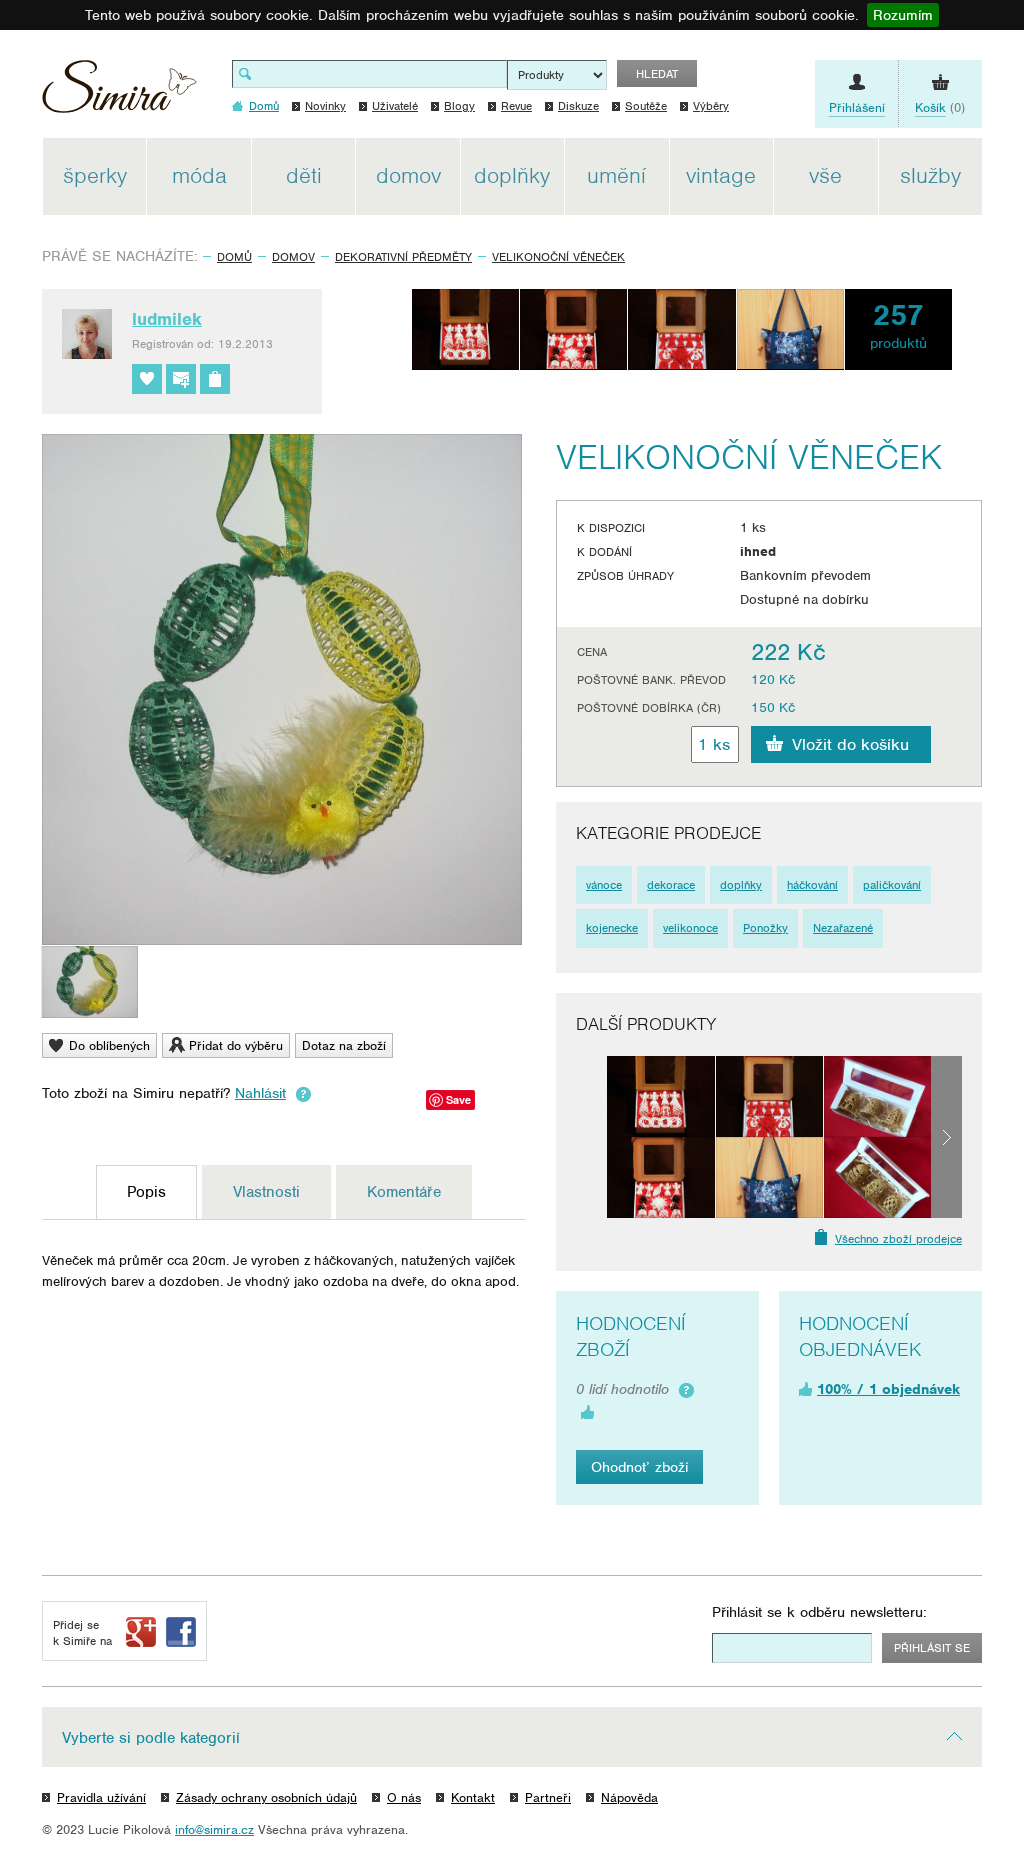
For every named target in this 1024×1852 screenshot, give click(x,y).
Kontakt (473, 1797)
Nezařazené (843, 928)
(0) (940, 107)
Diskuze (578, 106)
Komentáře (404, 1192)
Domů (234, 257)
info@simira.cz (214, 1829)
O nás (404, 1797)
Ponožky (765, 928)
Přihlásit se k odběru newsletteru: (819, 1612)
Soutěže (646, 106)
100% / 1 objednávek (888, 1389)
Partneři (548, 1797)
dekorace (671, 885)
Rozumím (903, 15)
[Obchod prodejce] (215, 379)
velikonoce (690, 928)
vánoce (604, 885)
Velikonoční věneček (558, 257)
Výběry (711, 106)
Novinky (325, 106)
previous (591, 1137)
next (946, 1137)
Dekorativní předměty (403, 257)
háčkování (812, 885)
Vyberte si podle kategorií (151, 1738)
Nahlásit (260, 1093)
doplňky (741, 885)
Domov (293, 257)
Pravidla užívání (101, 1797)
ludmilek (167, 319)
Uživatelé (395, 106)
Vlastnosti (266, 1192)
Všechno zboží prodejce (898, 1239)
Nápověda (629, 1797)
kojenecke (612, 928)
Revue (516, 106)
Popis (146, 1192)
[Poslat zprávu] (181, 379)
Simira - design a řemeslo (119, 93)
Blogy (459, 106)
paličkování (892, 885)
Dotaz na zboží (344, 1045)
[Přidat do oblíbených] (147, 379)
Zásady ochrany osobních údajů (266, 1797)
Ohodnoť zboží (639, 1467)
